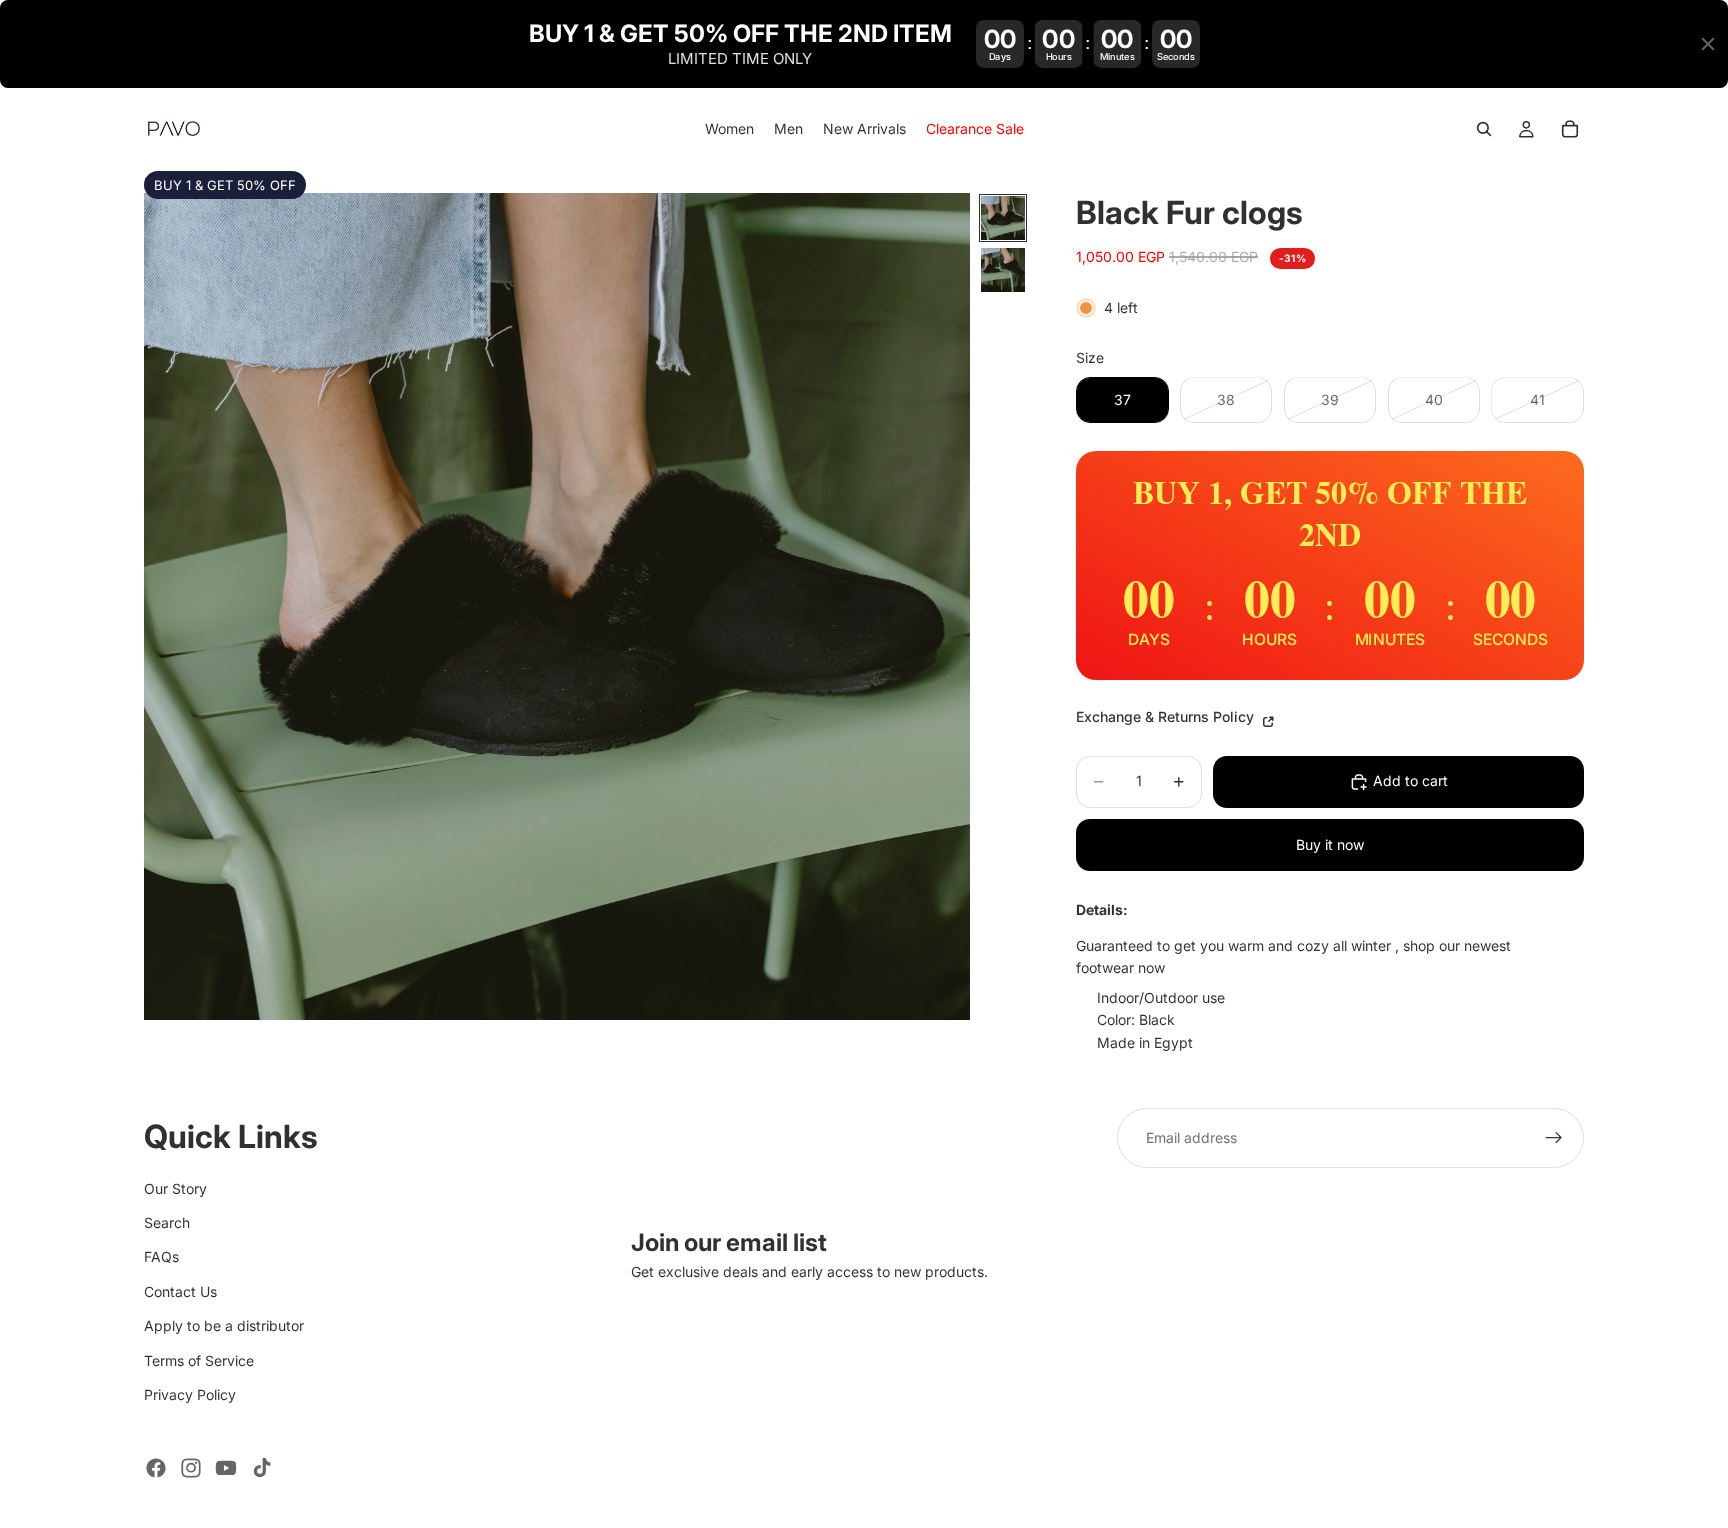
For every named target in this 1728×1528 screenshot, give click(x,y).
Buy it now (1330, 844)
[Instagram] (191, 1468)
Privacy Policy (190, 1394)
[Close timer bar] (1708, 44)
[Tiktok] (262, 1468)
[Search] (1484, 130)
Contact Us (180, 1291)
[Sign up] (1554, 1138)
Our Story (175, 1188)
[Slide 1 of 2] (1003, 218)
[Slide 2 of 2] (1003, 270)
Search (167, 1222)
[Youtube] (226, 1468)
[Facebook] (156, 1468)
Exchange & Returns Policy (1167, 716)
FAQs (161, 1256)
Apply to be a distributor (224, 1325)
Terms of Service (199, 1360)
